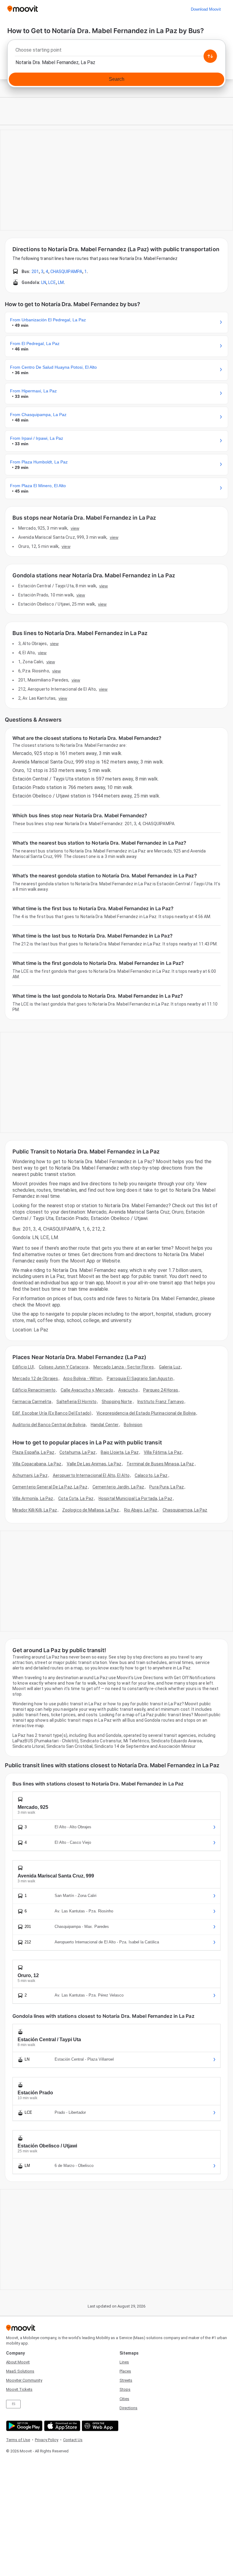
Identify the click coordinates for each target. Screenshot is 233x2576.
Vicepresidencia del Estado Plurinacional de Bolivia (146, 1413)
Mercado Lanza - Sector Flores (124, 1367)
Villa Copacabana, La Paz (37, 1464)
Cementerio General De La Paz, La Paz (50, 1487)
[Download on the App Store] (61, 2426)
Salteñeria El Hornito (76, 1402)
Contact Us (73, 2440)
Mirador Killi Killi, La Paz (35, 1510)
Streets (126, 2380)
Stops (125, 2389)
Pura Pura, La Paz (167, 1487)
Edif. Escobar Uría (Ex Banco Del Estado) (52, 1413)
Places (125, 2371)
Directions (128, 2408)
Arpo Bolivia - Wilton (82, 1379)
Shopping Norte (117, 1402)
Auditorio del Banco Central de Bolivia (49, 1425)
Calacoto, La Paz (151, 1475)
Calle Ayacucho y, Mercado (87, 1390)
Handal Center (105, 1425)
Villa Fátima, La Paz (163, 1452)
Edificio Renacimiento (34, 1390)
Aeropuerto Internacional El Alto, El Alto (91, 1475)
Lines (124, 2362)
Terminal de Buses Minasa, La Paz (160, 1464)
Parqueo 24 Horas (161, 1390)
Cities (124, 2399)
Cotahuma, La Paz (78, 1452)
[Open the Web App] (99, 2426)
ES (14, 2404)
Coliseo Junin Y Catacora (63, 1367)
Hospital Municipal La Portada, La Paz (135, 1498)
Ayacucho (128, 1390)
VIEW (75, 528)
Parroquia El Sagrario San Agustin (140, 1379)
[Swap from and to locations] (210, 56)
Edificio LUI (23, 1367)
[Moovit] (23, 9)
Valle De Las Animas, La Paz (94, 1464)
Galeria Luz (170, 1367)
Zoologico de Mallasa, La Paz (91, 1510)
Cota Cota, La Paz (76, 1498)
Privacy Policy (47, 2440)
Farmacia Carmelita (32, 1402)
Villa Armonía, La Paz (33, 1498)
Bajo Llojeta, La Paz (120, 1452)
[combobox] (116, 52)
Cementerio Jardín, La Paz (118, 1487)
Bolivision (133, 1425)
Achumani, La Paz (30, 1475)
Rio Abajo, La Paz (141, 1510)
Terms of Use (18, 2440)
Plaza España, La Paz (33, 1452)
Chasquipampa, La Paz (185, 1510)
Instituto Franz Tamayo (161, 1402)
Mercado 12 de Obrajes (35, 1379)
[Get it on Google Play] (24, 2426)
